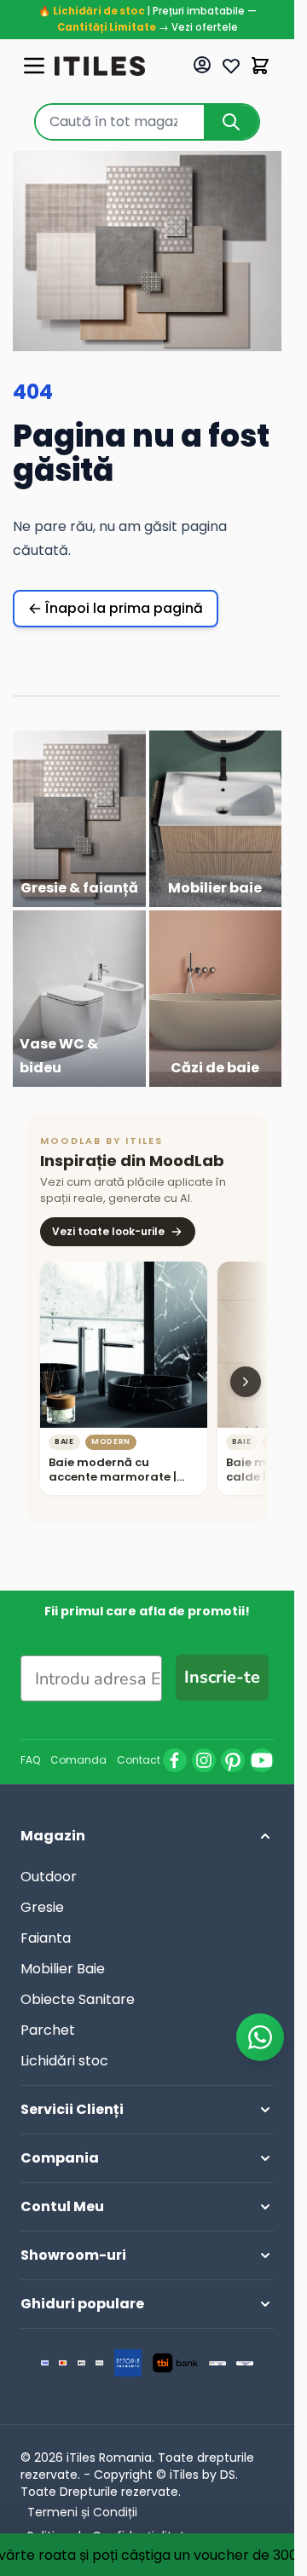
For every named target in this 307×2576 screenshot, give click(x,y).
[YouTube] (262, 1760)
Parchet (48, 2030)
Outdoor (49, 1877)
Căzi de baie (215, 1068)
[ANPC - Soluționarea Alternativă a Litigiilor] (245, 2363)
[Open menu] (34, 66)
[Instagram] (204, 1760)
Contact (139, 1760)
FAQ (30, 1760)
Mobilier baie (215, 888)
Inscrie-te (222, 1677)
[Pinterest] (233, 1760)
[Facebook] (175, 1760)
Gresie (42, 1907)
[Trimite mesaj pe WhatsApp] (260, 2037)
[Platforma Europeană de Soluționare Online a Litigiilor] (217, 2363)
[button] (147, 1836)
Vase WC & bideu (59, 1056)
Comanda (78, 1760)
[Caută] (231, 122)
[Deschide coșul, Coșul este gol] (260, 66)
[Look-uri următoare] (246, 1382)
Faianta (46, 1938)
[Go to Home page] (100, 66)
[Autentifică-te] (202, 65)
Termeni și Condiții (82, 2512)
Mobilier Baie (63, 1969)
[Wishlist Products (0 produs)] (231, 66)
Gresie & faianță (79, 888)
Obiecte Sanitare (78, 1999)
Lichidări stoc (64, 2061)
